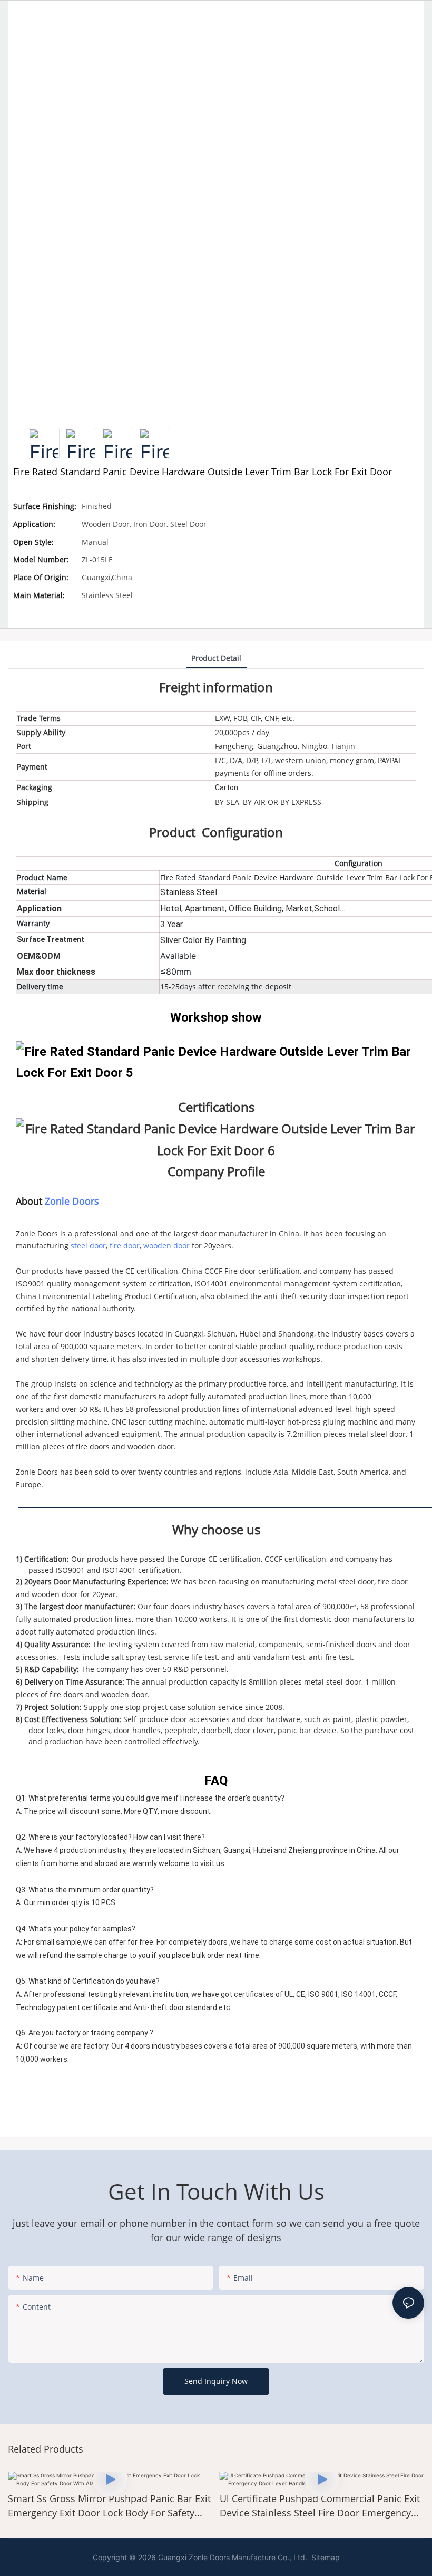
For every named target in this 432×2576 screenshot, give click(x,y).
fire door (125, 1246)
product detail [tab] (216, 658)
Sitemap (325, 2557)
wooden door (166, 1246)
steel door (88, 1246)
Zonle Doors (72, 1201)
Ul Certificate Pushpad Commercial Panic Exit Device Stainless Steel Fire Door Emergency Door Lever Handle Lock (150, 2506)
